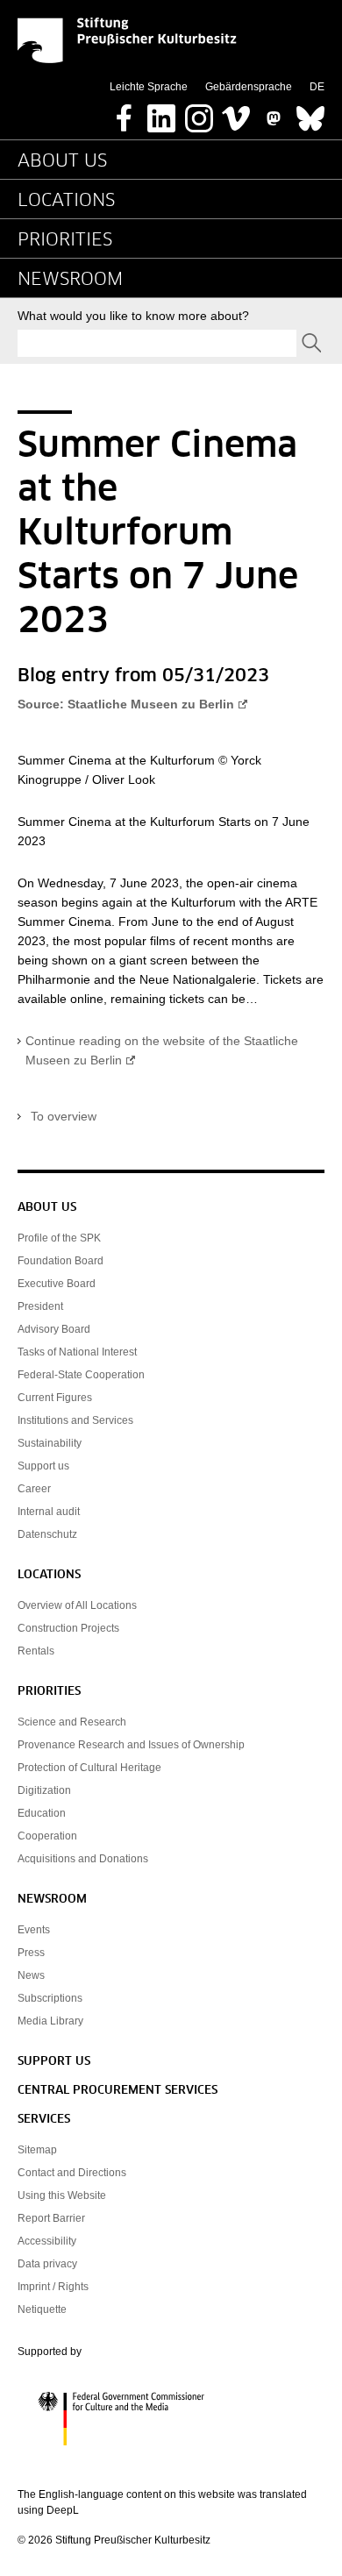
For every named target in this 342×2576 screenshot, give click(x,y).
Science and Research (72, 1722)
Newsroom (70, 280)
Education (42, 1813)
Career (34, 1489)
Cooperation (47, 1836)
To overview (64, 1116)
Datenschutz (47, 1534)
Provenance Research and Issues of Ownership (131, 1745)
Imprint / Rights (53, 2287)
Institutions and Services (75, 1420)
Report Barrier (51, 2218)
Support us (43, 1466)
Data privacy (47, 2264)
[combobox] (157, 343)
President (40, 1306)
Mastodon (274, 113)
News (31, 1975)
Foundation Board (61, 1261)
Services (44, 2120)
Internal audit (49, 1512)
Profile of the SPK (59, 1238)
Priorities (65, 240)
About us (62, 161)
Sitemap (37, 2150)
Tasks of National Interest (77, 1352)
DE (317, 87)
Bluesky (310, 113)
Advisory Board (54, 1329)
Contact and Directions (72, 2173)
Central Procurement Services (118, 2091)
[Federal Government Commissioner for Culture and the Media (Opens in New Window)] (171, 2419)
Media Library (50, 2021)
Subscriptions (50, 1998)
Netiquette (42, 2309)
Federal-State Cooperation (81, 1375)
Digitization (44, 1790)
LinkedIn (161, 113)
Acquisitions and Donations (83, 1859)
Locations (66, 201)
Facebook (125, 113)
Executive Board (57, 1284)
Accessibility (47, 2241)
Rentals (36, 1651)
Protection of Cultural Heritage (89, 1768)
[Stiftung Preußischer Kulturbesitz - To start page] (127, 40)
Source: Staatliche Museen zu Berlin (126, 704)
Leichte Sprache (149, 87)
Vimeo (236, 113)
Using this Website (62, 2195)
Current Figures (55, 1398)
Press (31, 1953)
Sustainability (50, 1443)
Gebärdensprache (249, 87)
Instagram (199, 113)
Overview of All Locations (77, 1605)
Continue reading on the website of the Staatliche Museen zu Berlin (162, 1050)
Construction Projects (68, 1628)
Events (34, 1930)
